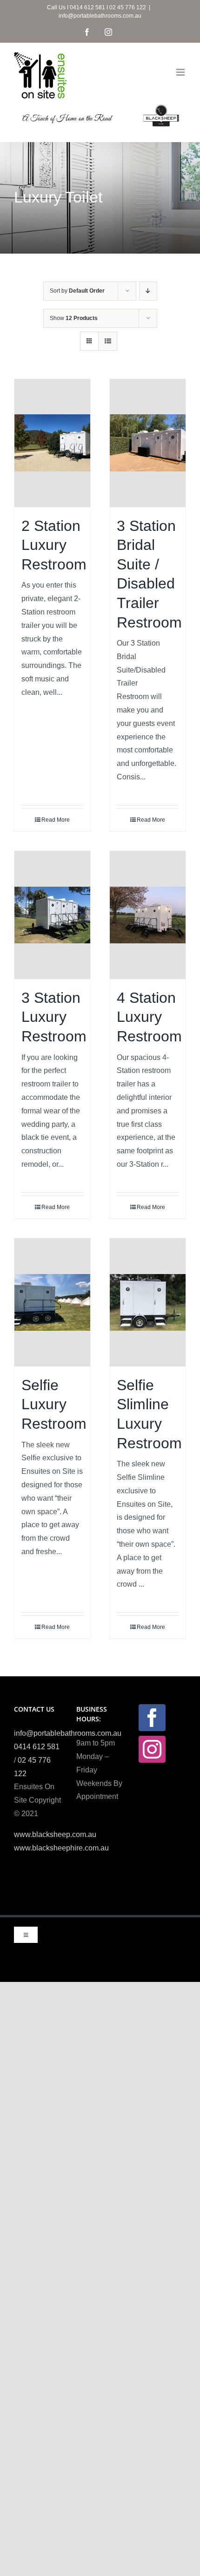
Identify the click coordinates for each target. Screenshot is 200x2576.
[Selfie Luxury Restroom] (52, 1302)
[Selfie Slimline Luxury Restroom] (148, 1302)
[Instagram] (152, 1749)
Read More (56, 820)
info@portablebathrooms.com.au (100, 16)
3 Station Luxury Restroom (54, 1017)
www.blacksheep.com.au (55, 1834)
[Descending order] (148, 291)
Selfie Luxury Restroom (54, 1404)
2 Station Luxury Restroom (54, 545)
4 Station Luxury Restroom (149, 1017)
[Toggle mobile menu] (181, 72)
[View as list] (108, 341)
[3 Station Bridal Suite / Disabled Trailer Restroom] (148, 443)
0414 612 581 (37, 1747)
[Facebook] (152, 1718)
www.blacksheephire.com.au (61, 1848)
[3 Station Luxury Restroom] (52, 915)
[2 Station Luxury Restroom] (52, 443)
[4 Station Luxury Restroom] (148, 915)
